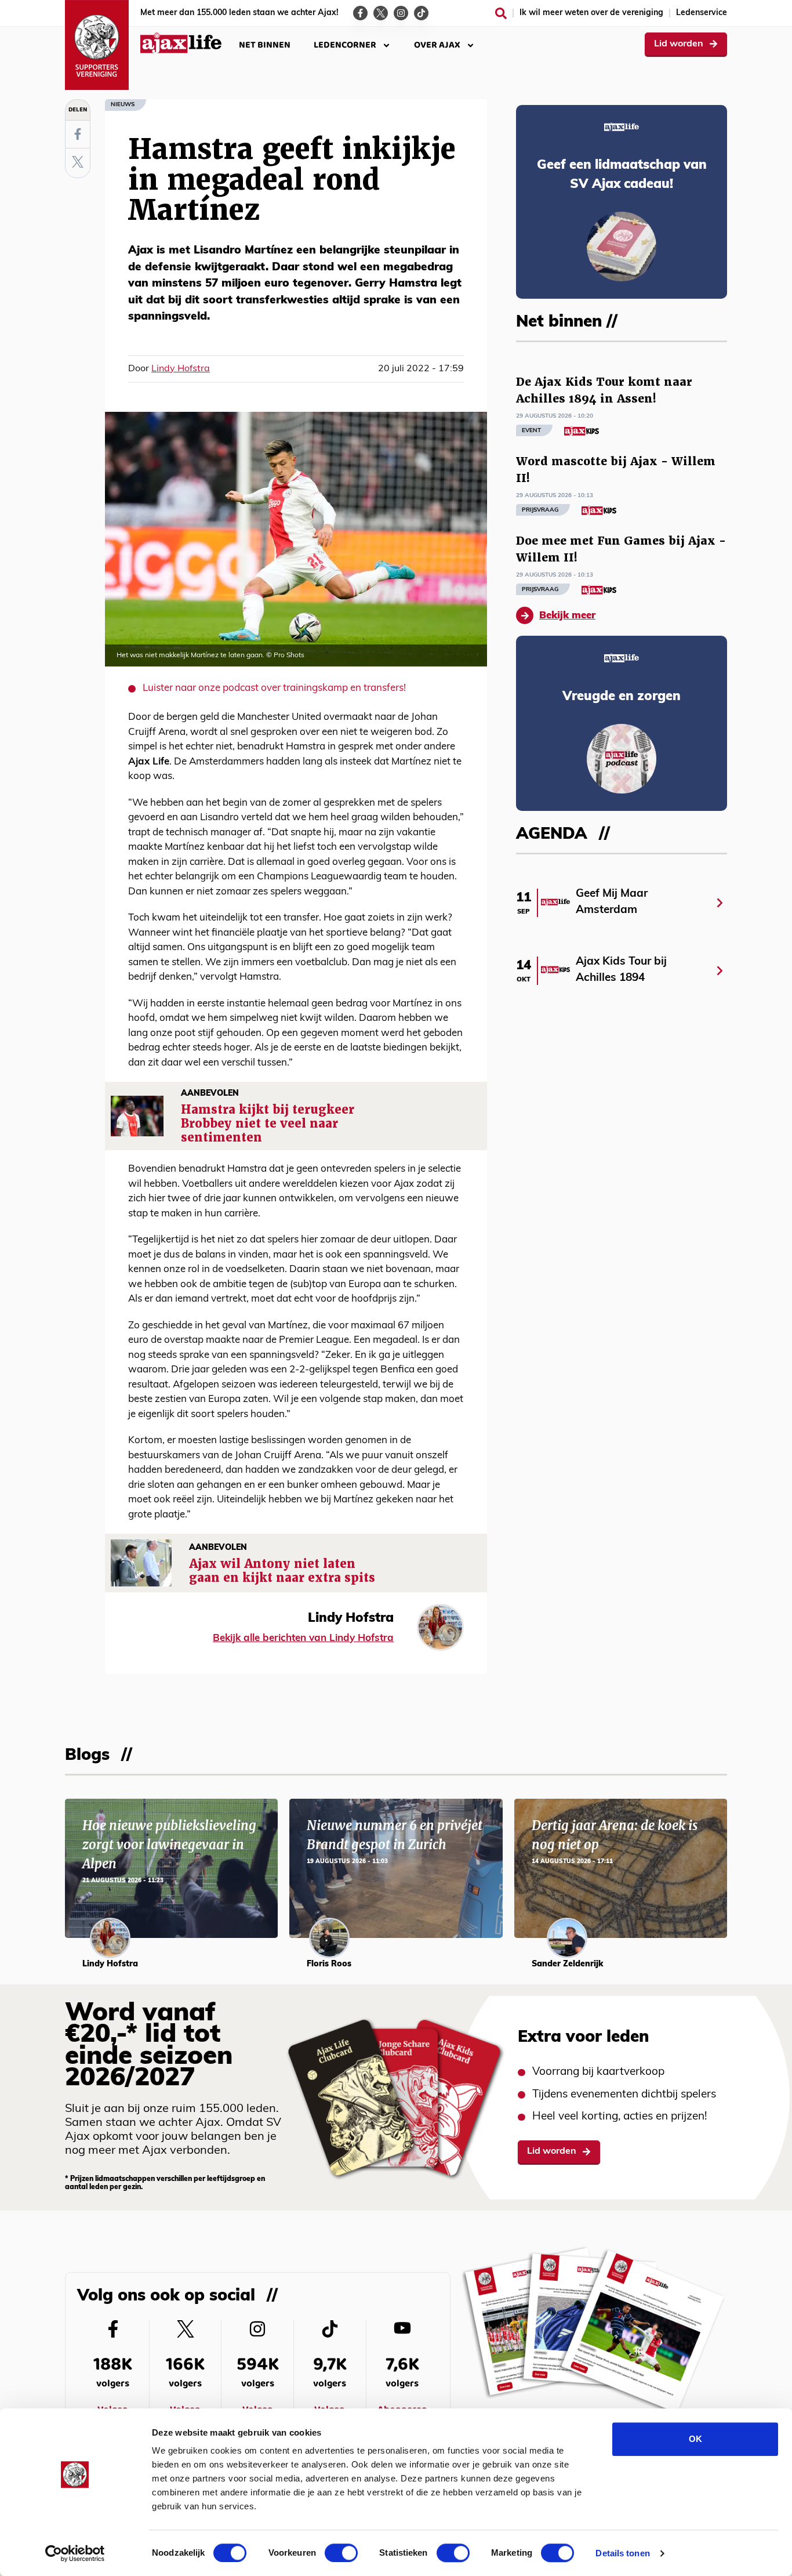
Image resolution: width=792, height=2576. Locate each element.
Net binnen (265, 45)
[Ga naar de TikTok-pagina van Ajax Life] (421, 13)
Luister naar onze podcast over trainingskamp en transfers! (274, 688)
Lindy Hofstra (181, 369)
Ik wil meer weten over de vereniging (591, 13)
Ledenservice (702, 13)
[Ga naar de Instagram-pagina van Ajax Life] (401, 13)
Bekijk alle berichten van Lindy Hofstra (303, 1638)
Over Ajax (437, 45)
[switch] (341, 2553)
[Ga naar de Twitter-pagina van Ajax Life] (381, 13)
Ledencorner (345, 45)
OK (695, 2439)
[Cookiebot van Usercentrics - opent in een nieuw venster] (75, 2553)
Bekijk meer (567, 616)
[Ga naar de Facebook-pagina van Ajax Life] (360, 13)
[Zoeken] (501, 13)
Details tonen (622, 2553)
